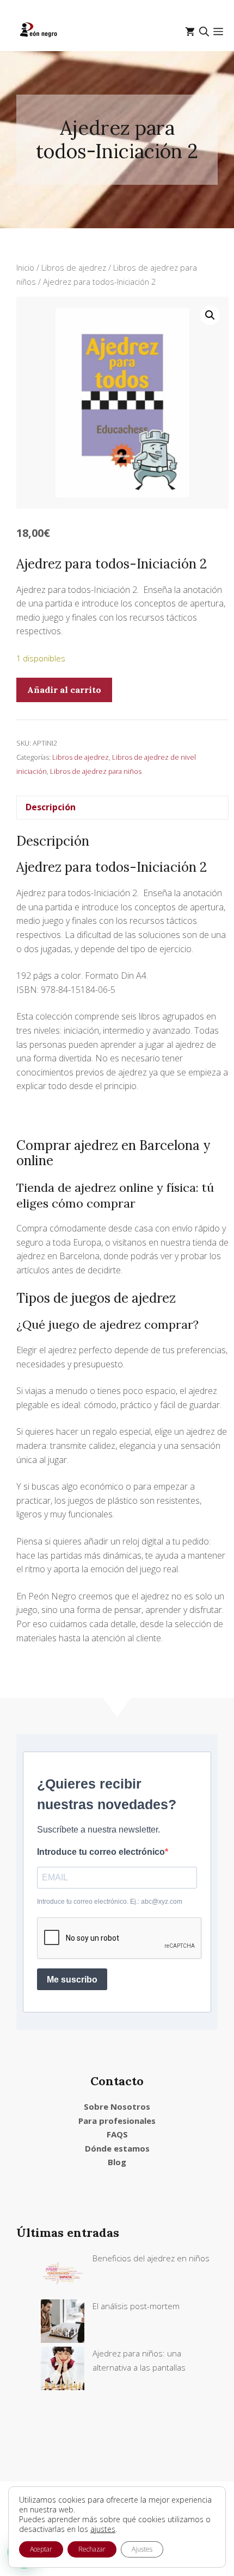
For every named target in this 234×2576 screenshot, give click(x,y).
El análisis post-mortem (136, 2306)
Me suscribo (72, 1980)
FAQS (117, 2134)
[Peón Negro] (39, 32)
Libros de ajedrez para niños (96, 771)
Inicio (25, 267)
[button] (204, 32)
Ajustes (142, 2549)
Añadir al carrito (64, 690)
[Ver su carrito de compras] (190, 32)
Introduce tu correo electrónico (101, 1852)
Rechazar (92, 2549)
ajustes (103, 2529)
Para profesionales (117, 2121)
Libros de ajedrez (74, 267)
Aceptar (41, 2549)
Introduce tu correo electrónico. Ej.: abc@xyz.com (110, 1902)
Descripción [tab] (51, 807)
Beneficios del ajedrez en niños (151, 2258)
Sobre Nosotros (117, 2106)
